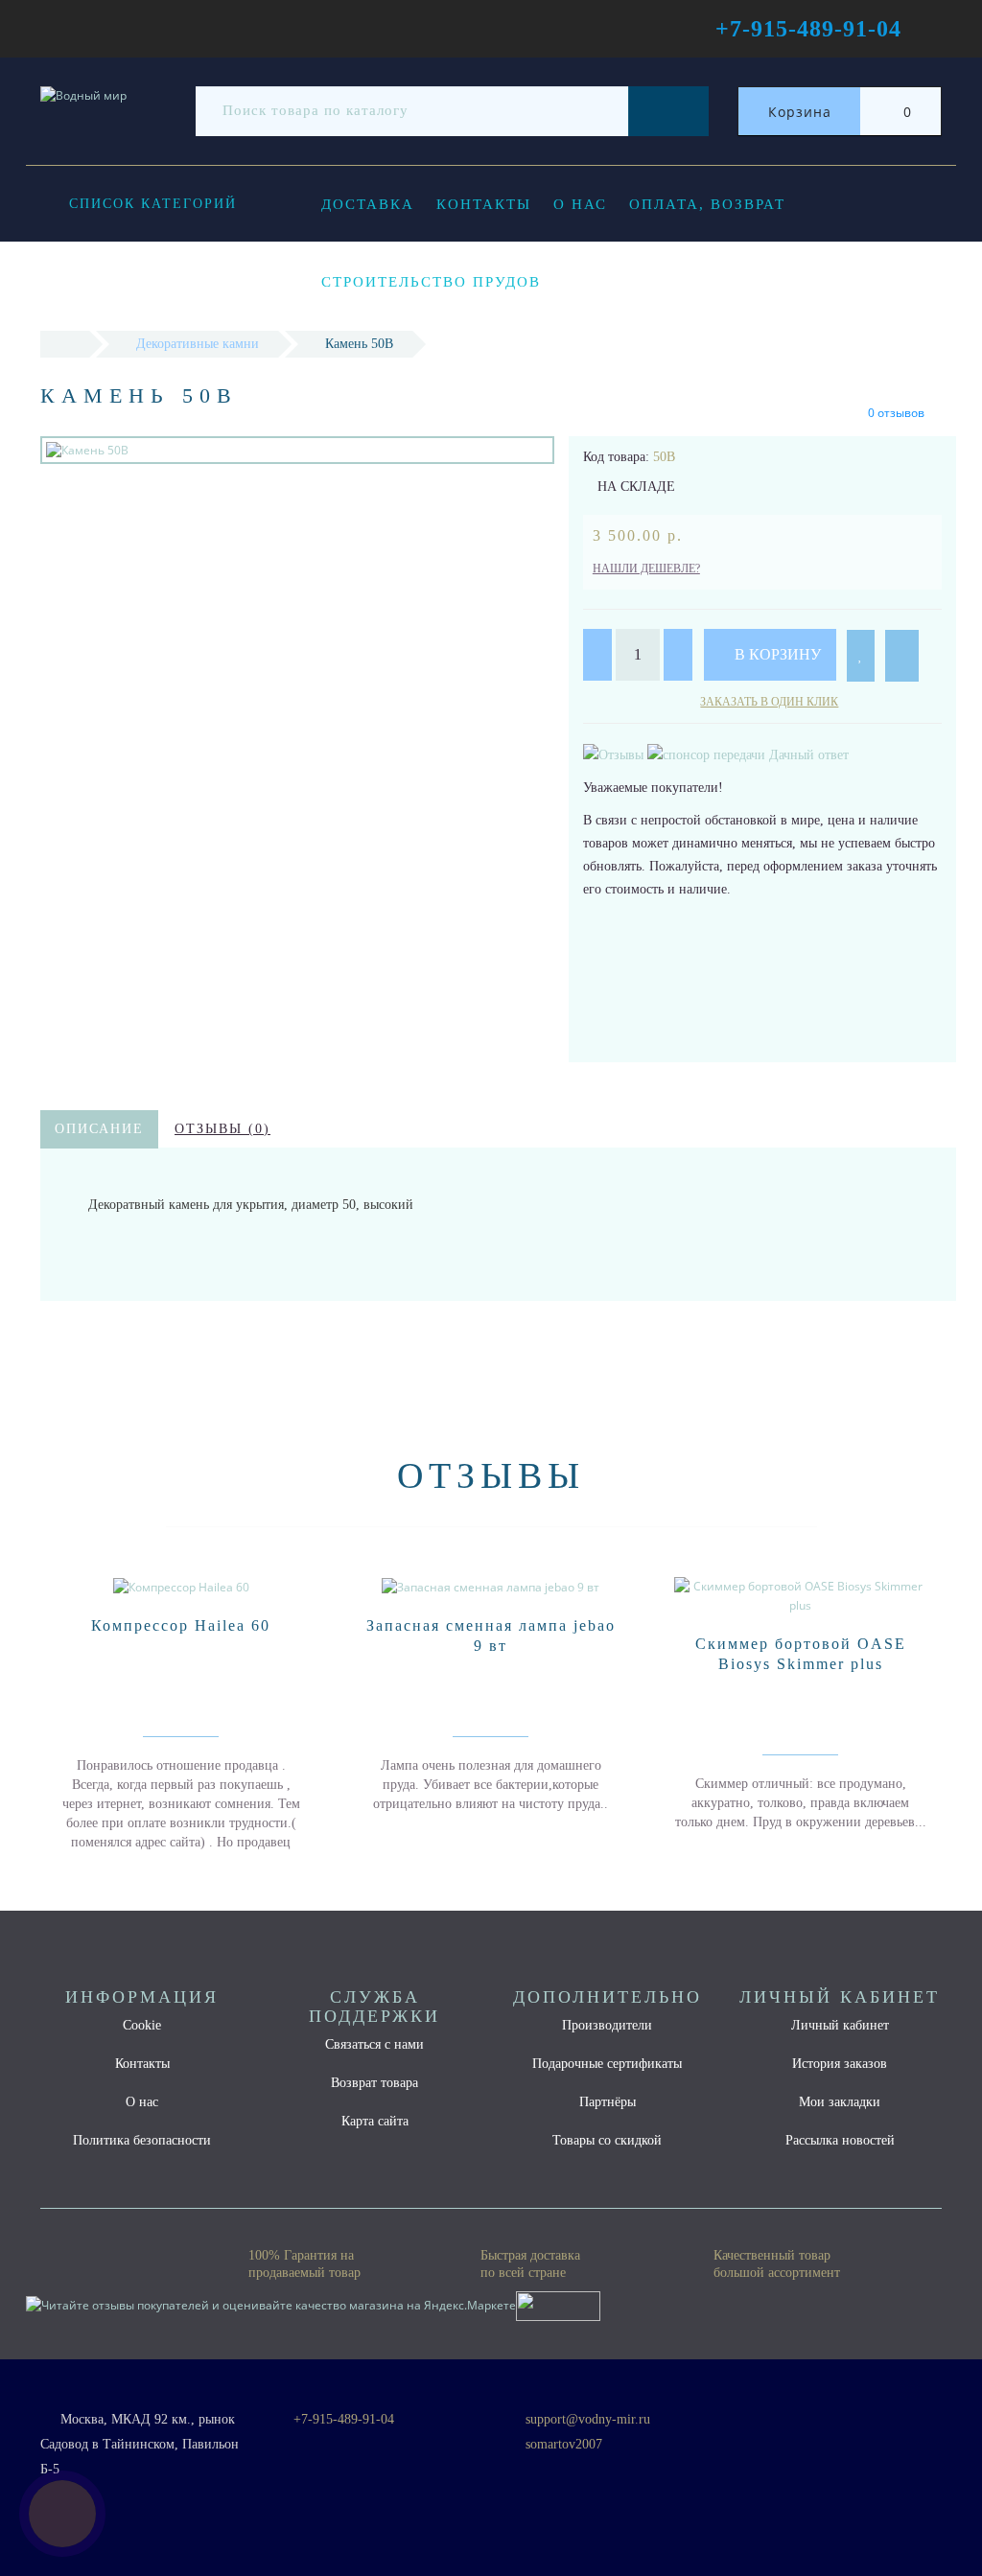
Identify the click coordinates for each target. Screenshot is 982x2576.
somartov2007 (564, 2444)
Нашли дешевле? (646, 569)
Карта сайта (375, 2121)
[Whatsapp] (515, 2467)
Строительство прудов (431, 282)
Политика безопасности (142, 2140)
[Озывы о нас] (615, 754)
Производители (607, 2025)
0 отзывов (896, 413)
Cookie (142, 2025)
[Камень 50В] (297, 450)
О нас (580, 204)
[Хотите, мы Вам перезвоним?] (62, 2514)
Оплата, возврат (707, 204)
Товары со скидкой (607, 2140)
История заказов (840, 2064)
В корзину (776, 654)
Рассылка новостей (840, 2140)
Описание (99, 1129)
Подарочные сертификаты (607, 2064)
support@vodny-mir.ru (588, 2419)
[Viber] (547, 2471)
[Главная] (65, 344)
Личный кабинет (840, 2025)
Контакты (484, 204)
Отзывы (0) (222, 1129)
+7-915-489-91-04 (344, 2419)
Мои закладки (840, 2102)
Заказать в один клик (769, 702)
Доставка (368, 204)
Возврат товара (374, 2083)
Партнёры (608, 2102)
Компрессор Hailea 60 (181, 1625)
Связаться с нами (374, 2044)
